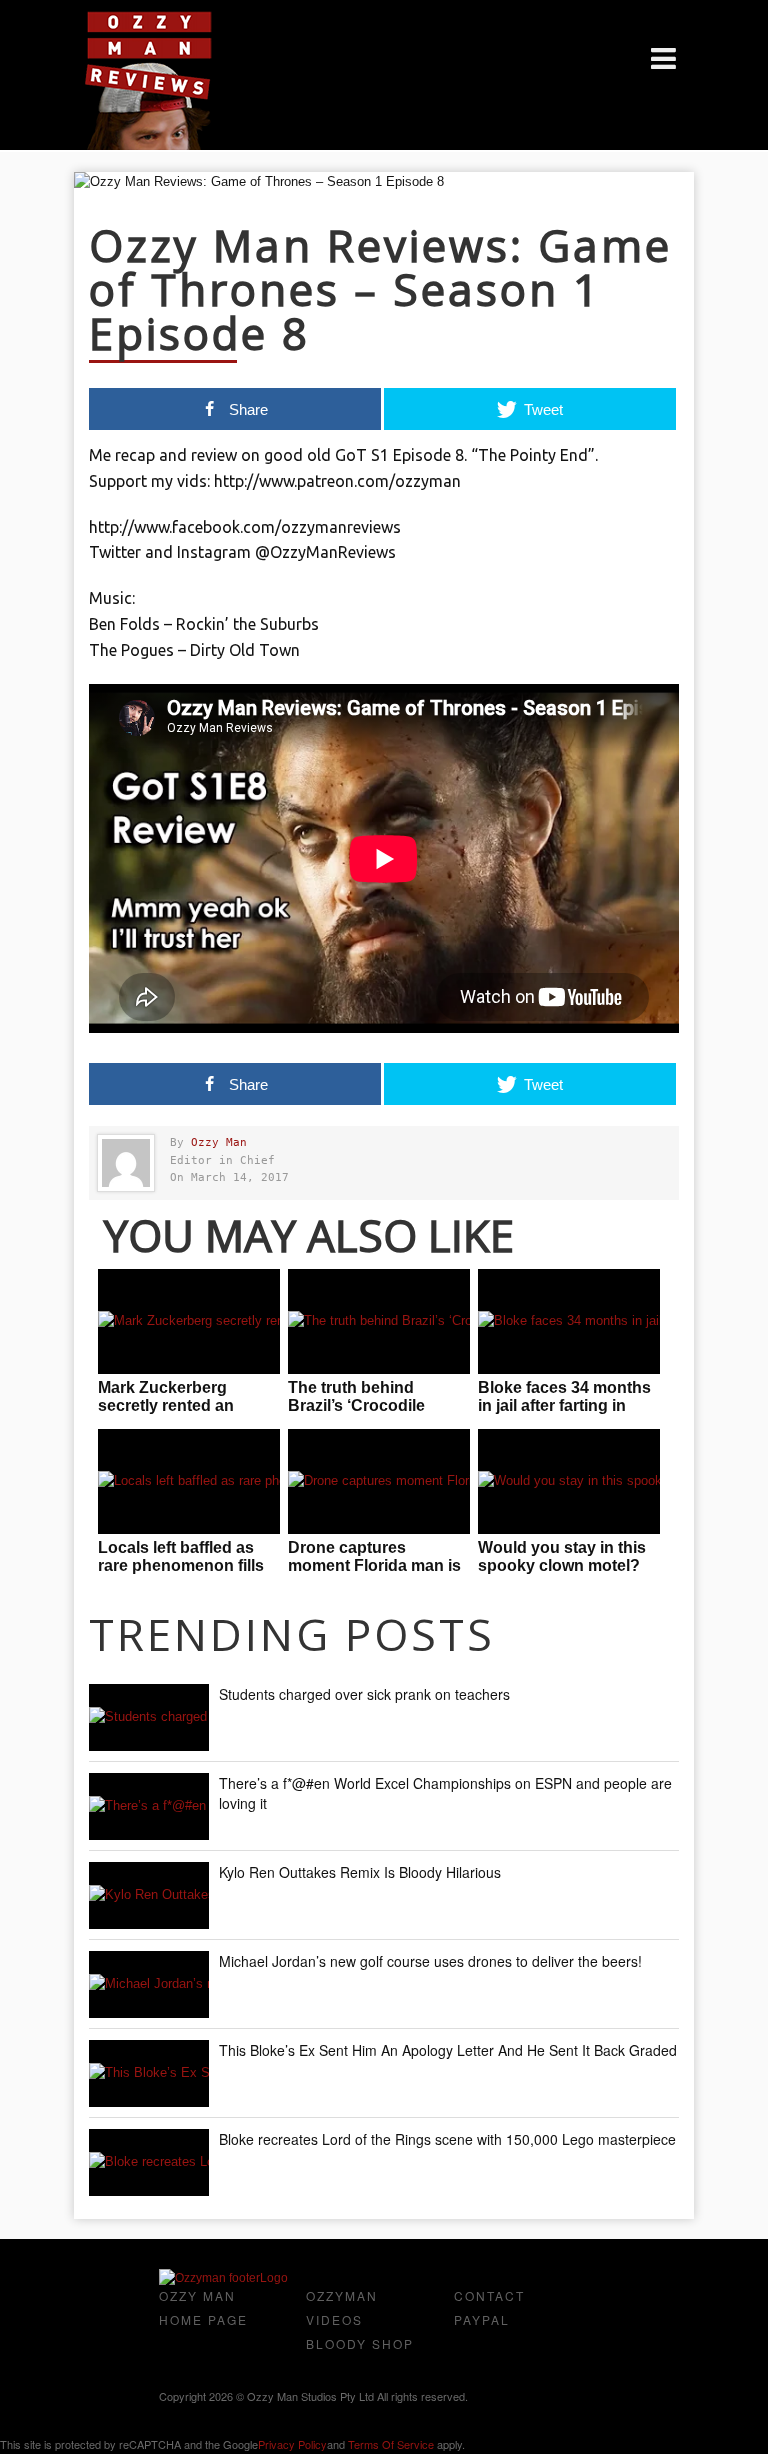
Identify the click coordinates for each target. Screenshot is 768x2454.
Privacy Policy (292, 2444)
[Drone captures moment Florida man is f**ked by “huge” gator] (379, 1481)
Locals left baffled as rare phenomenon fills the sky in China (181, 1565)
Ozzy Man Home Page (203, 2307)
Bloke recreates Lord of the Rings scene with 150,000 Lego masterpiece (447, 2139)
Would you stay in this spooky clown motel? (562, 1556)
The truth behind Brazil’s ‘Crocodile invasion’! (356, 1405)
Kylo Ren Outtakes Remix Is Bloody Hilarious (360, 1872)
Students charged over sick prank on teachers (364, 1694)
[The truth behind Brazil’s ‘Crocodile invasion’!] (379, 1321)
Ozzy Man (219, 1142)
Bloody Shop (360, 2343)
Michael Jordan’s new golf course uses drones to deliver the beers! (430, 1961)
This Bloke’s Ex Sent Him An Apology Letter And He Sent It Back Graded (448, 2050)
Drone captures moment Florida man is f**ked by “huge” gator (374, 1565)
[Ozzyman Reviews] (223, 2278)
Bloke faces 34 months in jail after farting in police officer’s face (564, 1405)
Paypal (482, 2319)
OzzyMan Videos (342, 2307)
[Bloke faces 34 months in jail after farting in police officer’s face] (569, 1321)
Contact (489, 2295)
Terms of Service (391, 2444)
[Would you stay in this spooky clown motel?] (569, 1481)
